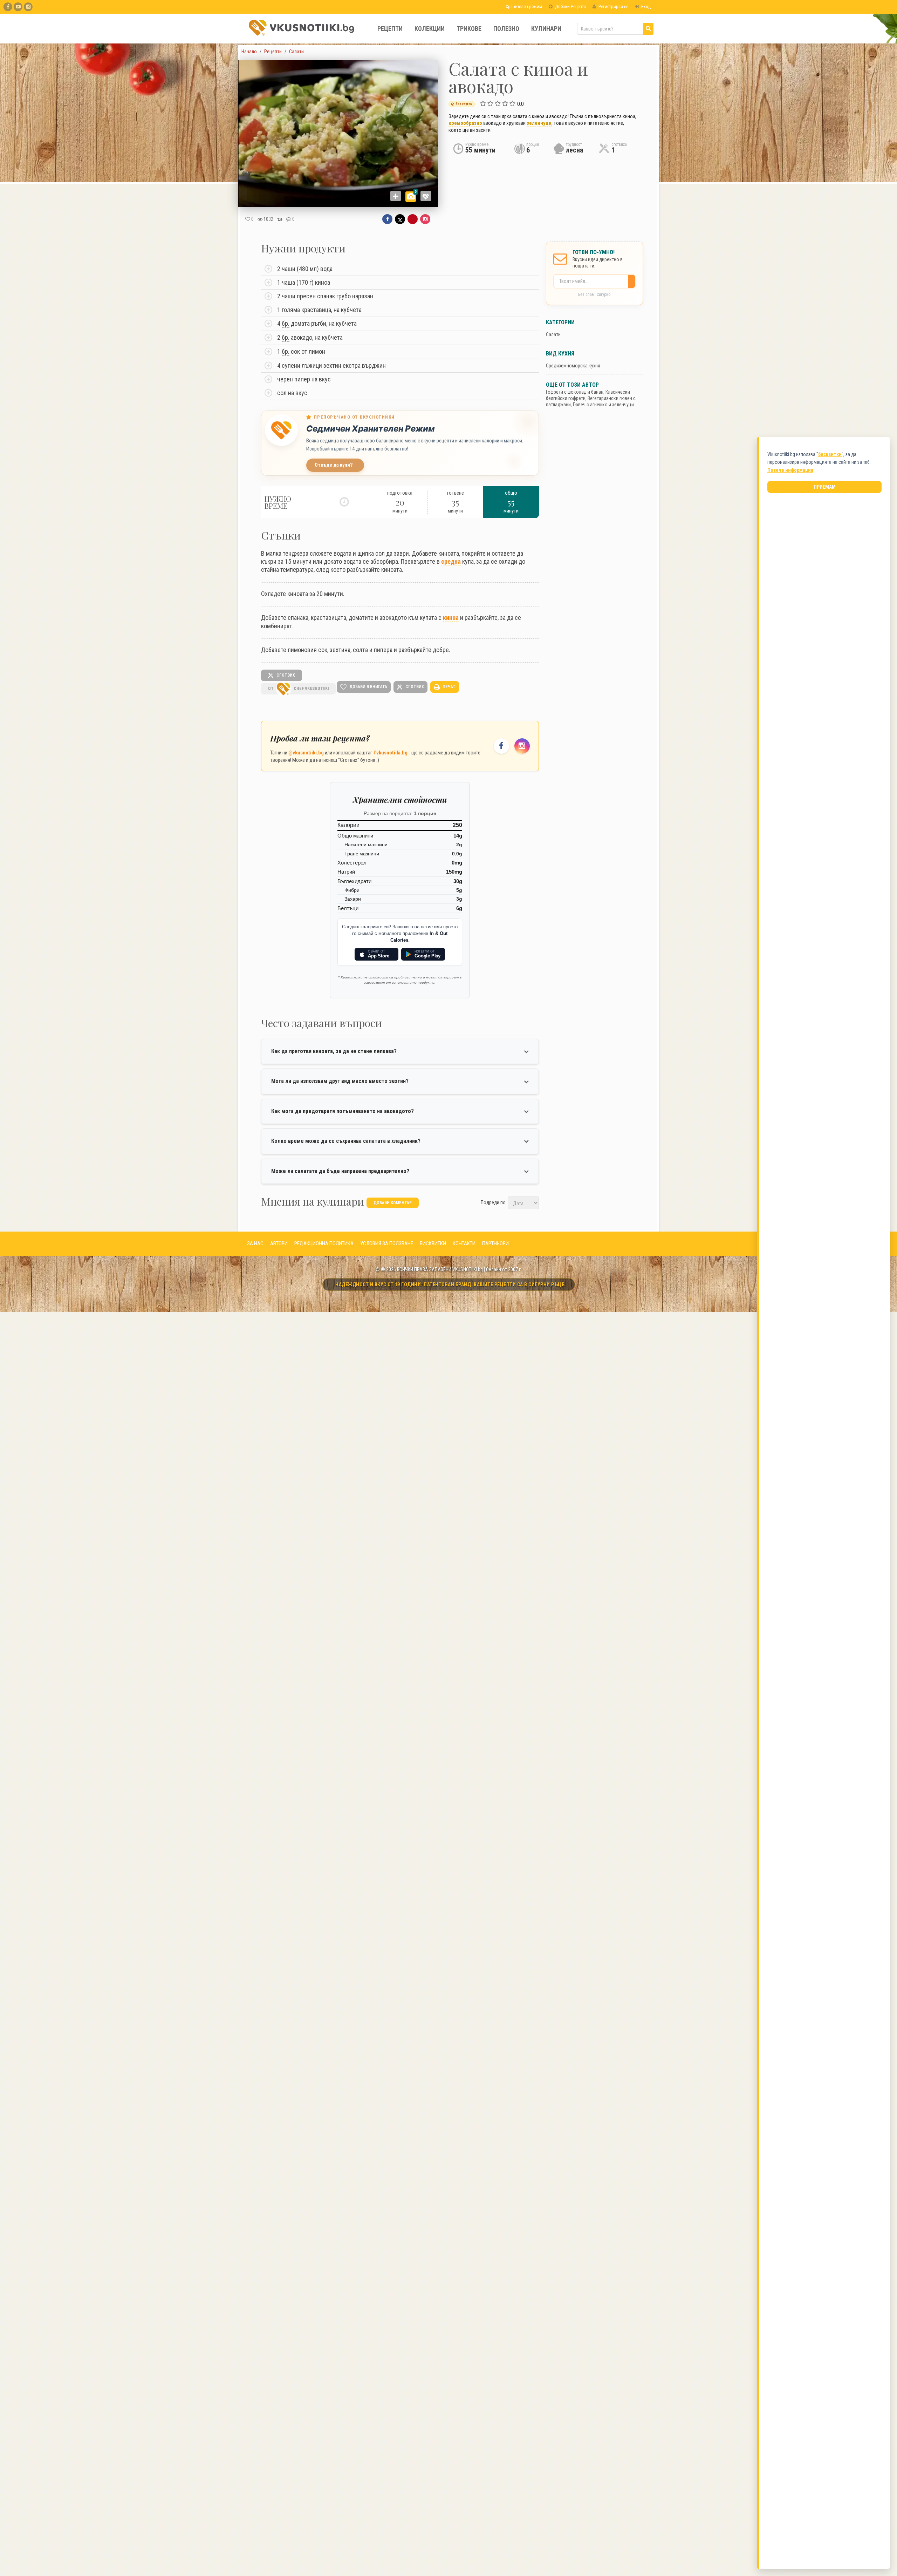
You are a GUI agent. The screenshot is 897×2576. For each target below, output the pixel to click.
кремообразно (465, 123)
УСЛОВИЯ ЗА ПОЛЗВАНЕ (387, 1243)
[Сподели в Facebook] (387, 219)
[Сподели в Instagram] (425, 219)
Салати (553, 334)
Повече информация (790, 470)
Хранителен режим (523, 6)
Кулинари (546, 29)
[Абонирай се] (633, 281)
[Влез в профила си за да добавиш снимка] (396, 196)
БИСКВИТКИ (433, 1243)
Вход (645, 6)
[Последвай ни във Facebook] (501, 746)
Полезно (506, 29)
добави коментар (393, 1203)
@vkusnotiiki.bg (306, 753)
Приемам (825, 487)
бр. (286, 323)
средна (451, 561)
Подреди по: (494, 1202)
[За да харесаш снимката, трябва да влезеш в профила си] (426, 196)
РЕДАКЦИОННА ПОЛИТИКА (324, 1243)
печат (448, 687)
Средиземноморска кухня (573, 366)
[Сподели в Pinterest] (413, 219)
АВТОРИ (279, 1243)
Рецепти (390, 29)
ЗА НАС (255, 1243)
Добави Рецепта (570, 6)
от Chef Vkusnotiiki (298, 689)
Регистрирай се (613, 6)
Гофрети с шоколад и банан (575, 392)
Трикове (469, 29)
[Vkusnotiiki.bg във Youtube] (18, 7)
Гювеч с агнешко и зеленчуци (603, 405)
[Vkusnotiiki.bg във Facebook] (8, 7)
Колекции (430, 29)
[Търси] (648, 29)
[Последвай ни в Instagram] (522, 746)
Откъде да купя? (334, 465)
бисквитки (830, 454)
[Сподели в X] (400, 219)
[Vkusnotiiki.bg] (28, 7)
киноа (451, 618)
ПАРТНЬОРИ (495, 1243)
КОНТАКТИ (464, 1243)
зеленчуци (539, 123)
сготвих (285, 675)
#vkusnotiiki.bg (390, 753)
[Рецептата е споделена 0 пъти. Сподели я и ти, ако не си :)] (280, 219)
